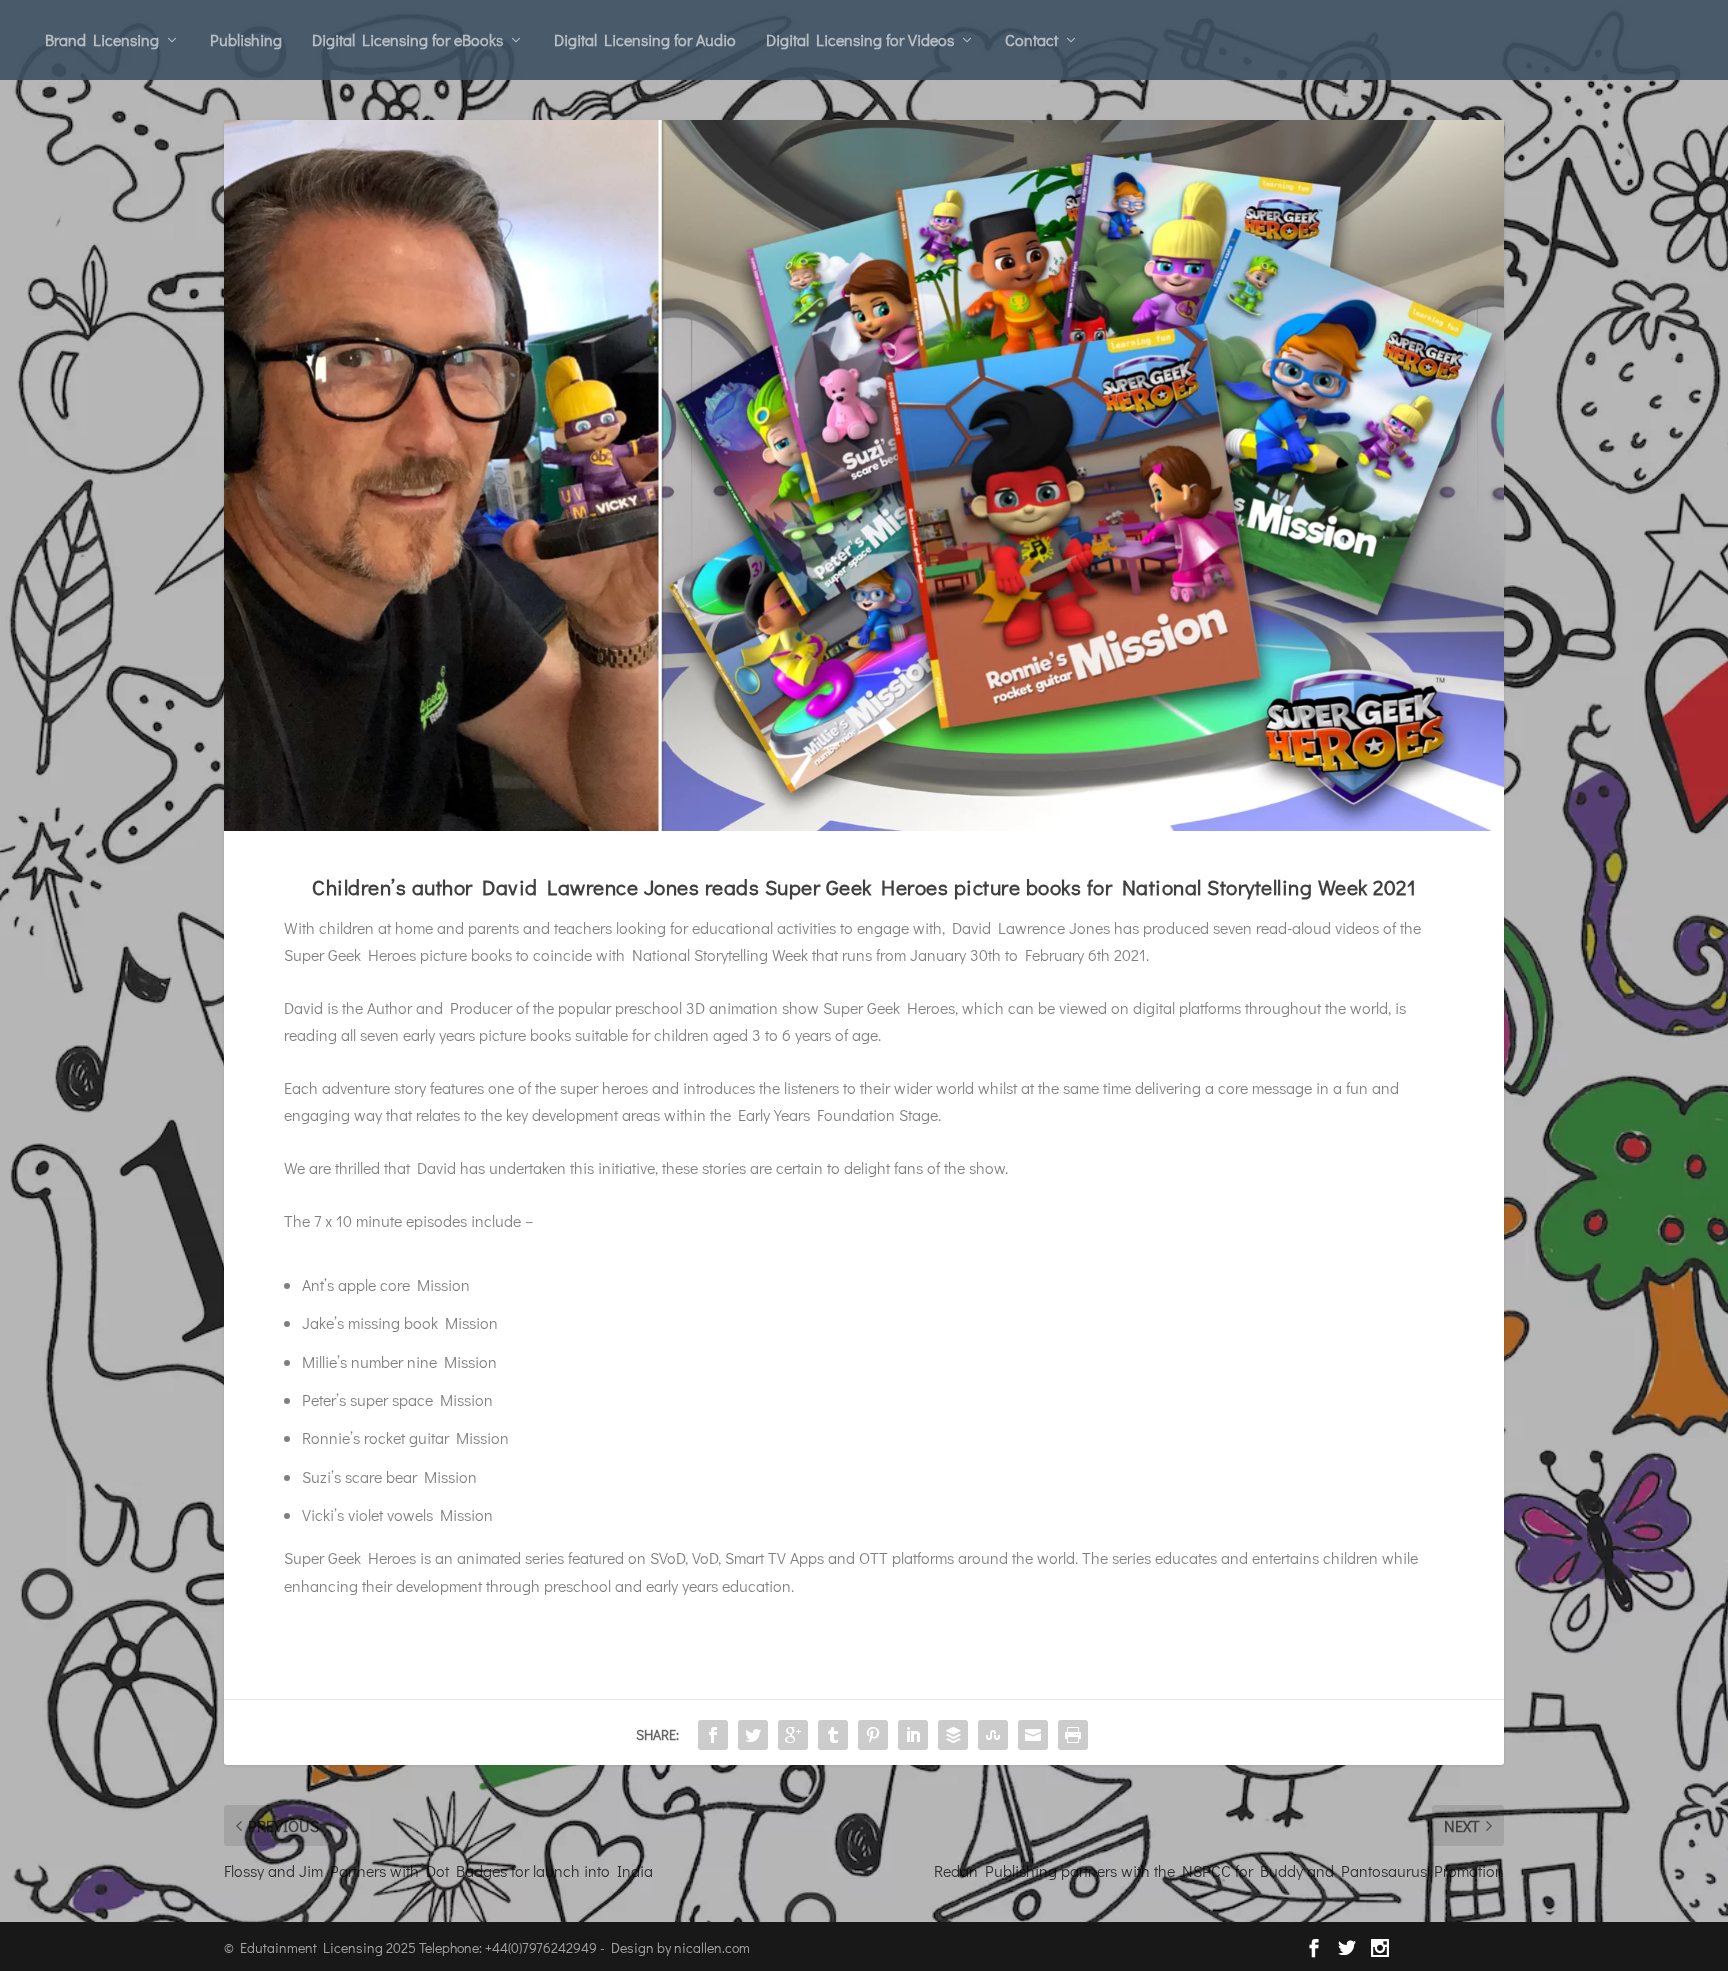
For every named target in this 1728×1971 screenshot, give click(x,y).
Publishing (246, 39)
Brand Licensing (102, 39)
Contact (1031, 39)
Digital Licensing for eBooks (407, 39)
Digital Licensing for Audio (645, 39)
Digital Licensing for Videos (860, 39)
